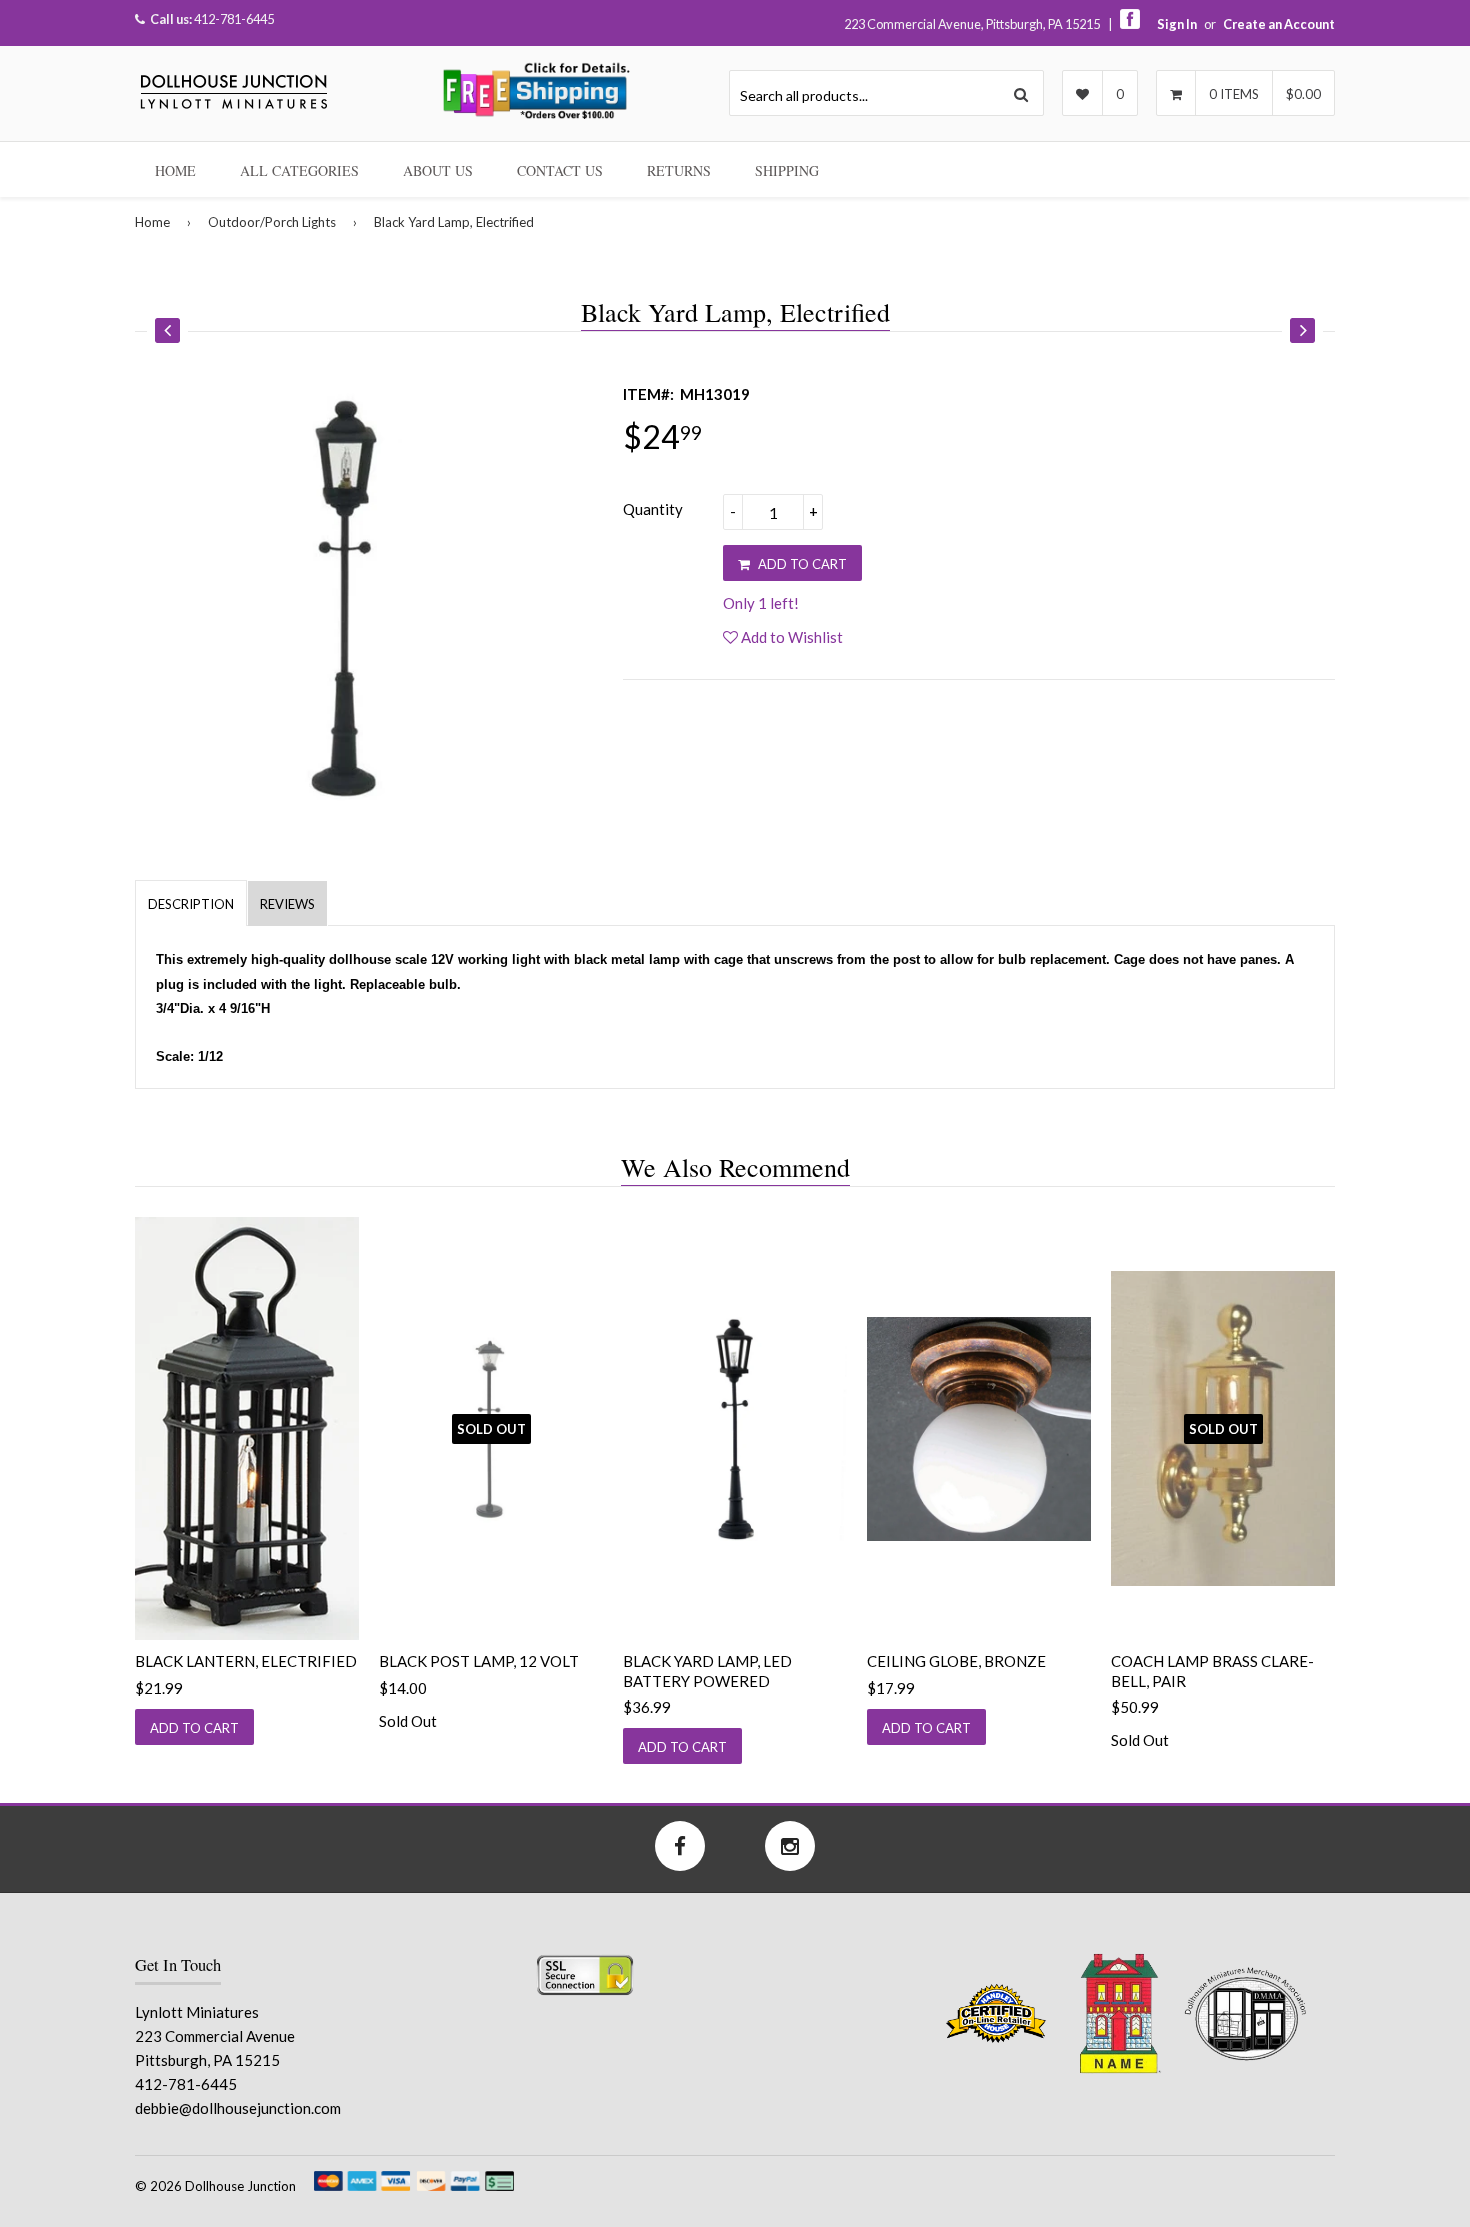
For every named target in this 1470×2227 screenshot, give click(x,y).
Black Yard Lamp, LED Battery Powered (707, 1671)
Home (175, 170)
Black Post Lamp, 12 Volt (479, 1661)
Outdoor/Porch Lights (272, 222)
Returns (679, 170)
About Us (438, 170)
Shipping (787, 170)
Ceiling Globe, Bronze (956, 1661)
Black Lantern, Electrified (246, 1661)
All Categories (299, 170)
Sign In (1177, 24)
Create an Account (1279, 24)
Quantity (653, 509)
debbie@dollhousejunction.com (238, 2108)
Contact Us (560, 170)
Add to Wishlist (790, 637)
